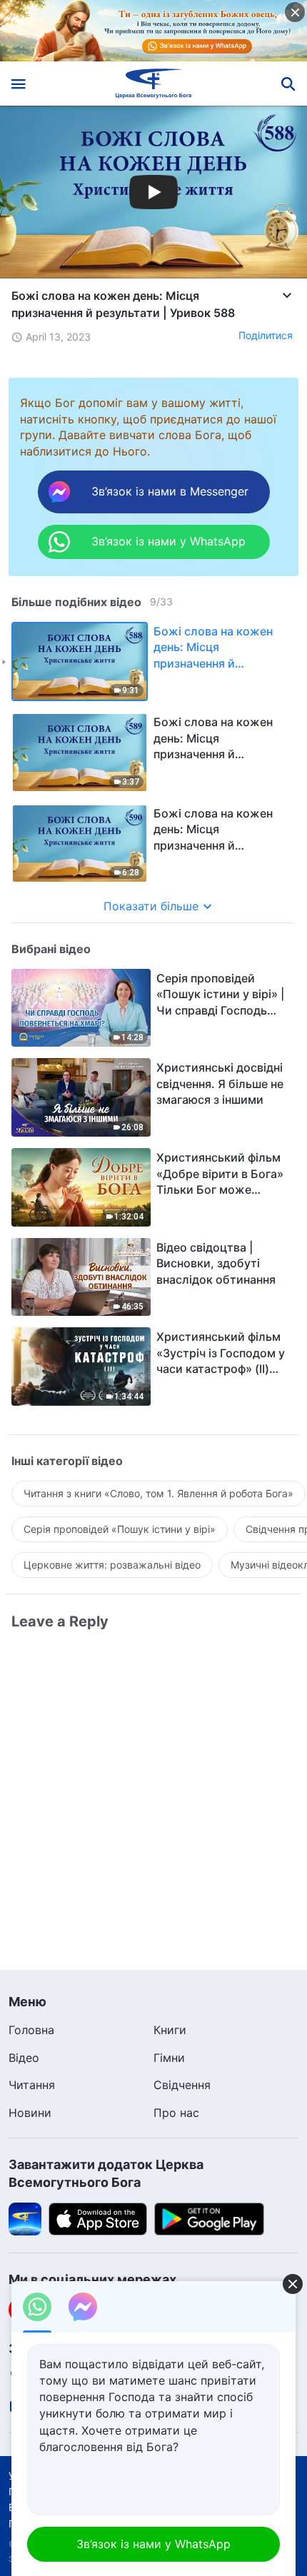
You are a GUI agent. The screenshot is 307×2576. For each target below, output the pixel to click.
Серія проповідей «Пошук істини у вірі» (120, 1529)
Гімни (169, 2058)
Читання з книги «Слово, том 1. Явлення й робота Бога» (158, 1493)
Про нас (176, 2113)
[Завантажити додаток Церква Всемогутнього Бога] (25, 2218)
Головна (31, 2030)
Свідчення (182, 2085)
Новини (30, 2113)
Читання (32, 2085)
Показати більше (151, 906)
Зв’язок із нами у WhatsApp (153, 2544)
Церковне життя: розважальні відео (112, 1565)
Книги (170, 2030)
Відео (24, 2058)
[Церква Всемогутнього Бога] (154, 84)
